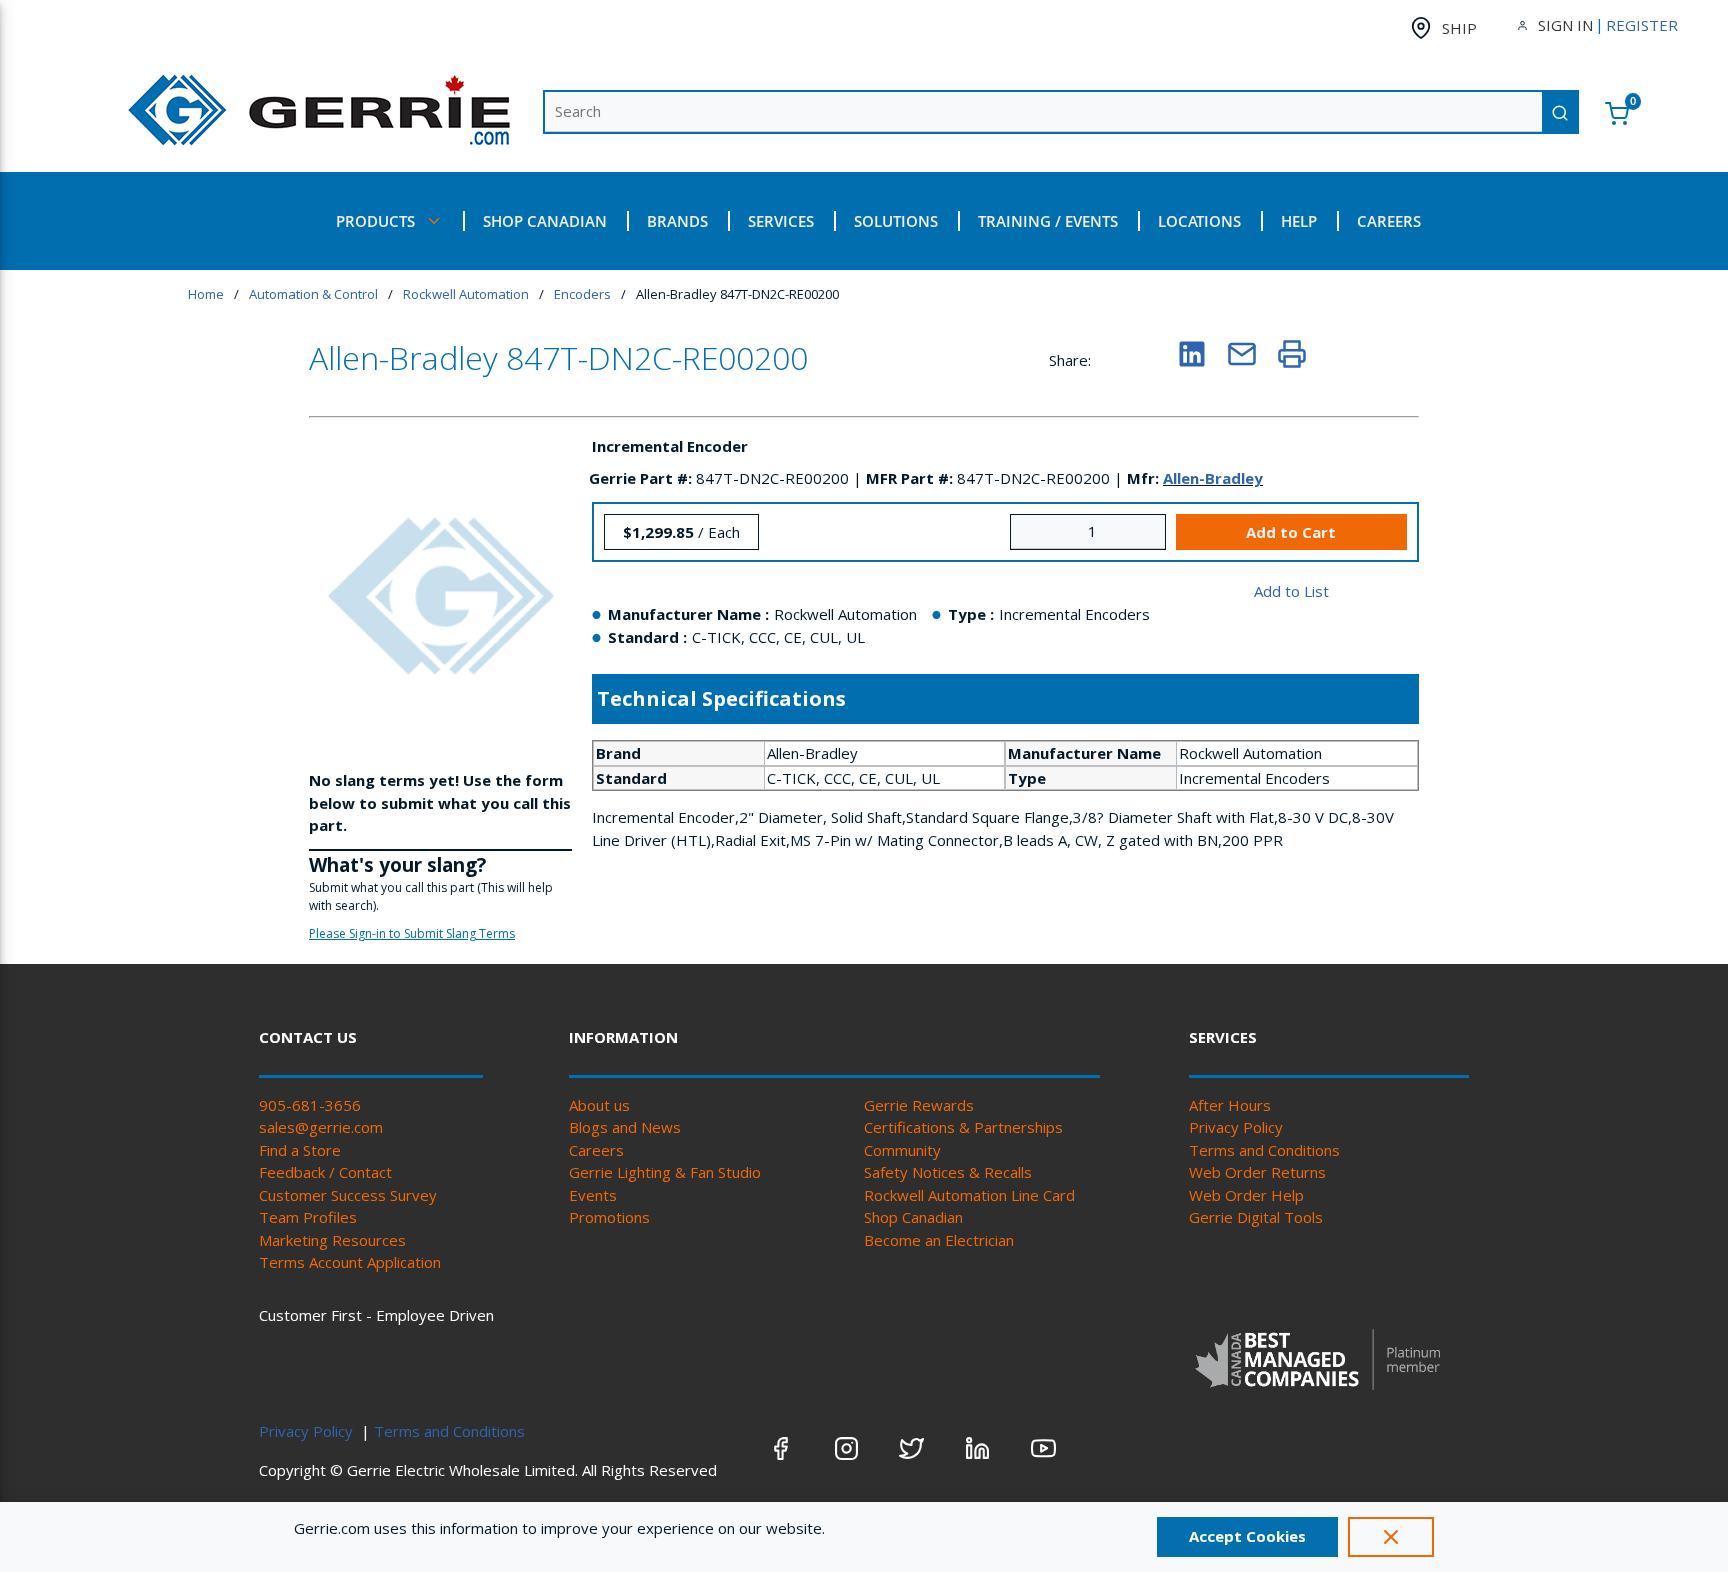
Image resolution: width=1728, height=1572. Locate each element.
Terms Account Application (350, 1262)
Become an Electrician (939, 1240)
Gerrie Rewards (919, 1105)
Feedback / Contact (325, 1172)
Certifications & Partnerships (963, 1127)
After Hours (1230, 1105)
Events (593, 1195)
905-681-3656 (310, 1105)
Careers (596, 1150)
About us (599, 1105)
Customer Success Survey (348, 1195)
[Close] (1391, 1537)
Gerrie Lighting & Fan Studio (665, 1172)
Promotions (609, 1217)
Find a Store (300, 1150)
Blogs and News (625, 1127)
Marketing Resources (332, 1240)
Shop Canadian (913, 1217)
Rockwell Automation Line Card (969, 1195)
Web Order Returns (1257, 1172)
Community (902, 1150)
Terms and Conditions (1264, 1150)
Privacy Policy (1236, 1127)
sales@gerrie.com (321, 1127)
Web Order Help (1246, 1195)
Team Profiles (308, 1217)
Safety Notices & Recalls (948, 1172)
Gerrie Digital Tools (1256, 1217)
